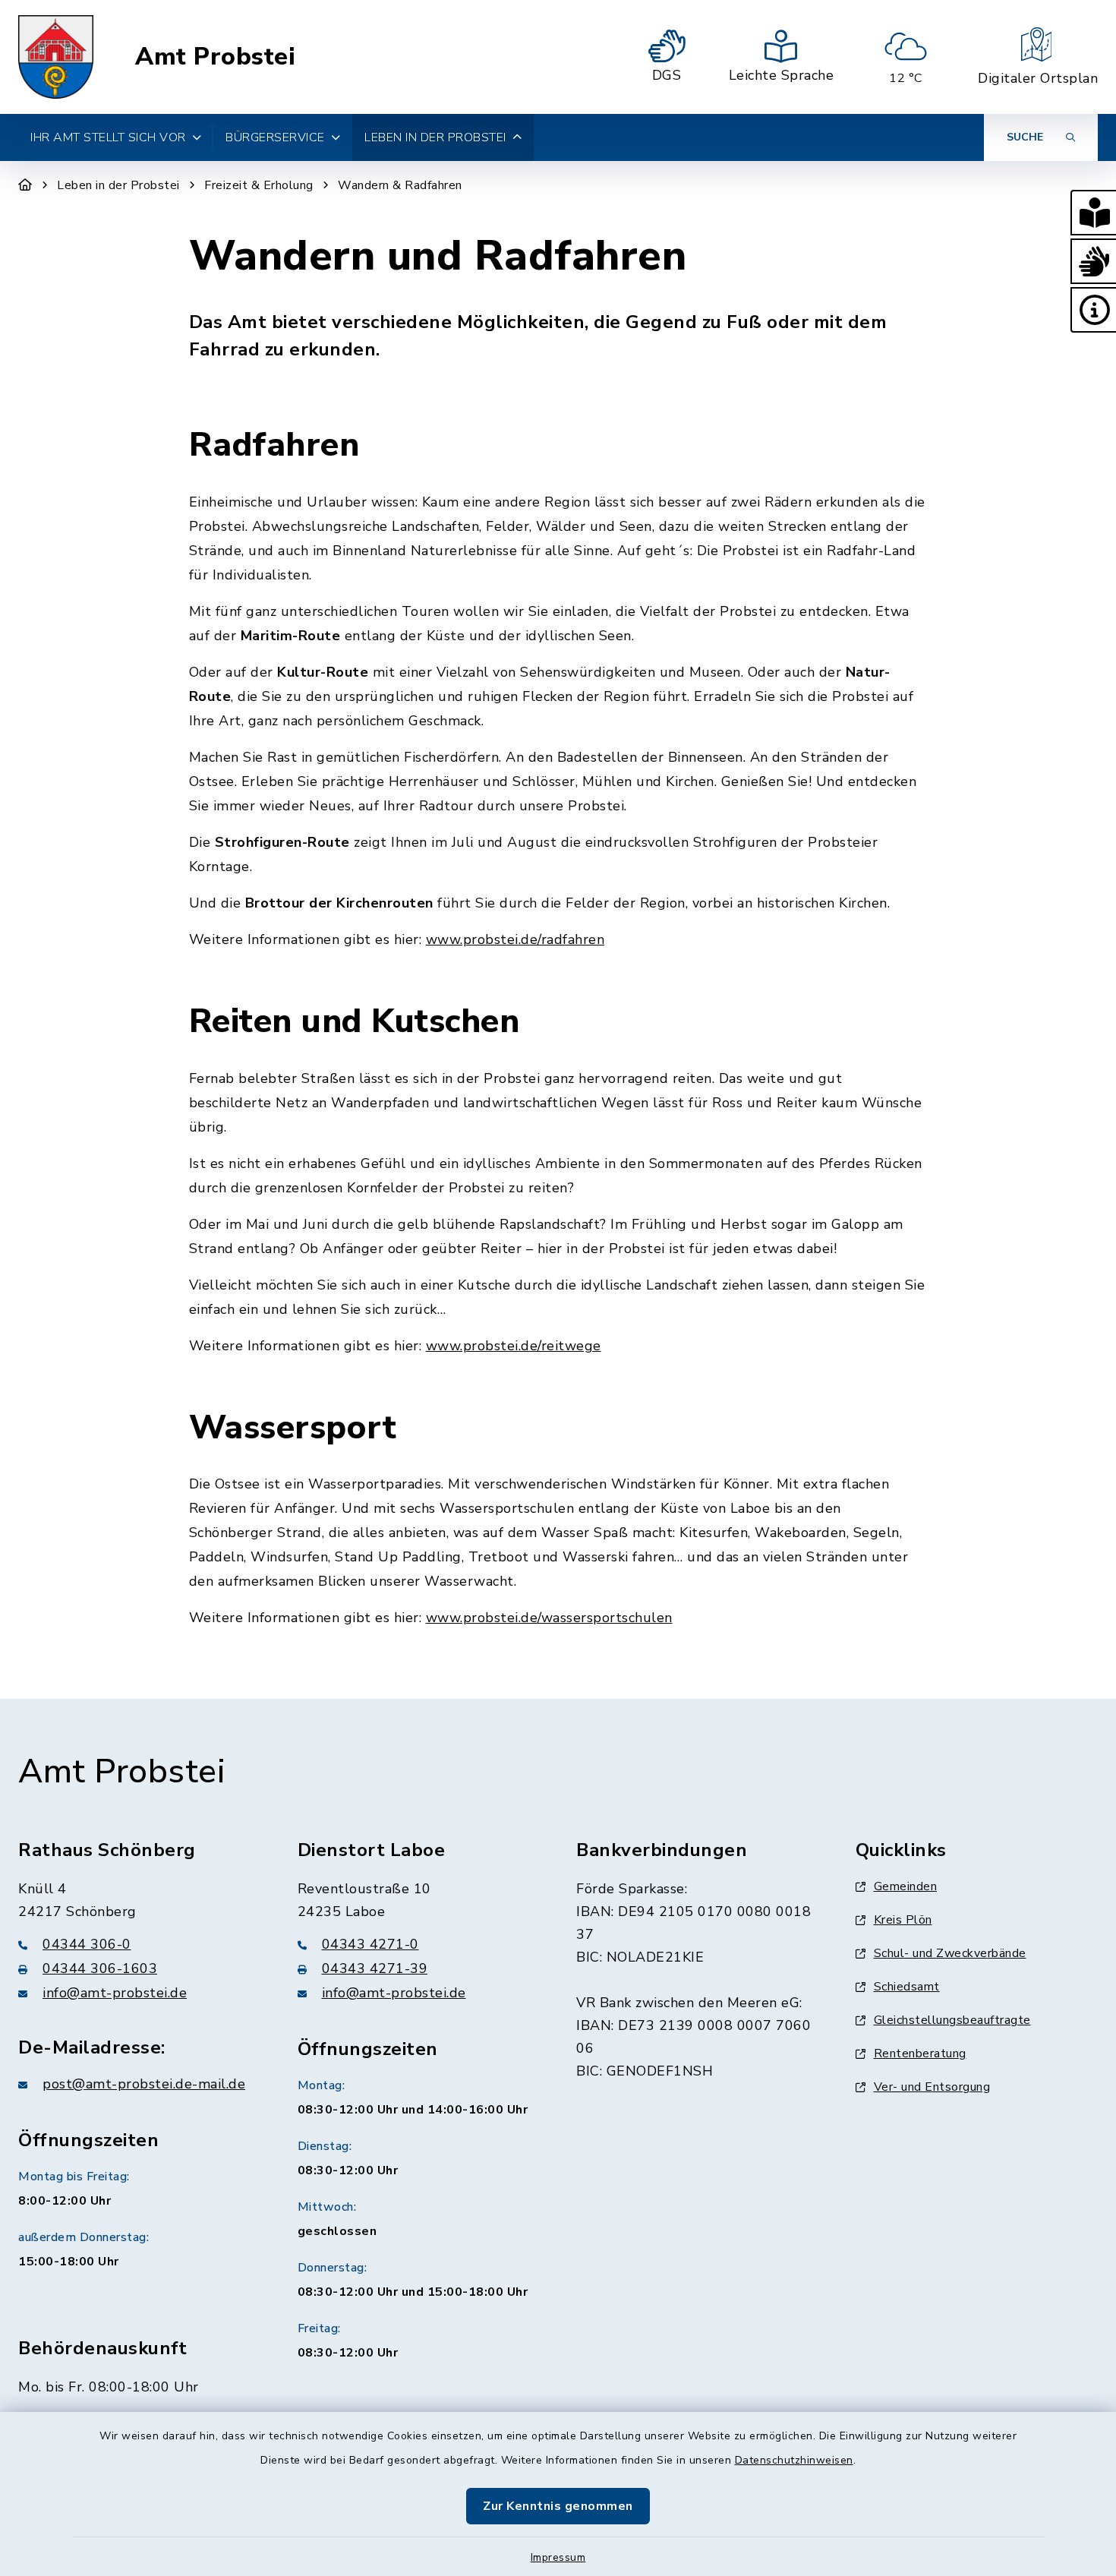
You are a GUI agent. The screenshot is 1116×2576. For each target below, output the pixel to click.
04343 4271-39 (375, 1968)
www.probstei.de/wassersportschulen (549, 1618)
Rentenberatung (920, 2054)
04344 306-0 (87, 1944)
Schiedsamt (907, 1987)
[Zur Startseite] (25, 185)
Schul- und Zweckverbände (950, 1953)
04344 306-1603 (100, 1968)
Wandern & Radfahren (400, 185)
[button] (1093, 213)
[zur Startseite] (56, 57)
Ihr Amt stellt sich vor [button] (108, 137)
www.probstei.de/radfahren (515, 939)
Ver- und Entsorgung (932, 2087)
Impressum (558, 2557)
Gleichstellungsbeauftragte (952, 2020)
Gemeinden (906, 1886)
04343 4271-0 (370, 1944)
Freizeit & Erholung (259, 185)
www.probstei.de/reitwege (514, 1346)
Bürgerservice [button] (275, 137)
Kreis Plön (903, 1920)
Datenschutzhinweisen (794, 2460)
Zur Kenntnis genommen (558, 2506)
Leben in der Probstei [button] (435, 137)
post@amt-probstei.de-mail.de (144, 2084)
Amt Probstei (215, 57)
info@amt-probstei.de (115, 1993)
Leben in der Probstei (118, 185)
